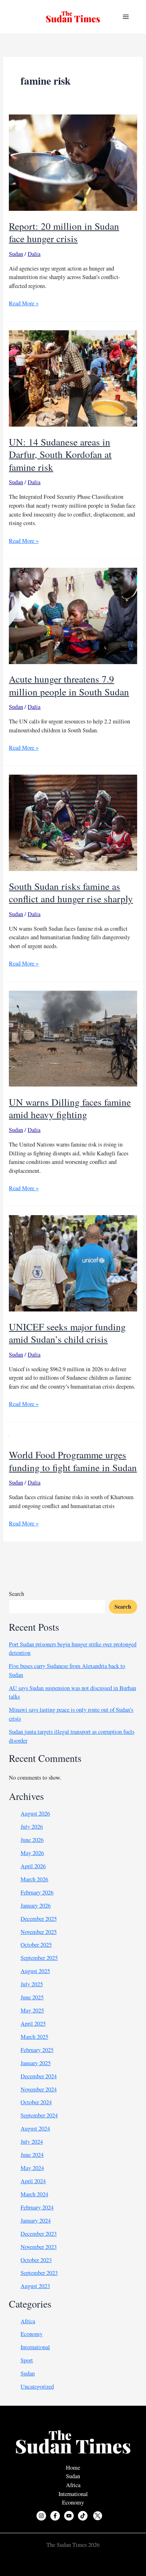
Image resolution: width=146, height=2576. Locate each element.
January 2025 (36, 2063)
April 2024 (33, 2181)
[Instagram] (41, 2516)
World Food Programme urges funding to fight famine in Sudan (73, 1461)
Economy (32, 2334)
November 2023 (39, 2247)
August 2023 (35, 2286)
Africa (28, 2321)
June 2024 (32, 2155)
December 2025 (39, 1919)
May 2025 (32, 2010)
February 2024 (37, 2207)
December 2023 (39, 2234)
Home (73, 2468)
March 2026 (34, 1879)
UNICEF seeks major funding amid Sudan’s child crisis (67, 1333)
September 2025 (39, 1958)
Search (16, 1594)
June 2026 (32, 1840)
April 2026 (33, 1866)
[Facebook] (55, 2516)
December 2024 (39, 2076)
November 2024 (39, 2089)
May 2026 (32, 1853)
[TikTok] (83, 2516)
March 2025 (34, 2037)
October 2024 (36, 2102)
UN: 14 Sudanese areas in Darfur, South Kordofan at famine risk (60, 454)
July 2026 (32, 1827)
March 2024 (34, 2194)
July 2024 (32, 2142)
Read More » (24, 303)
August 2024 (35, 2128)
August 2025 (35, 1971)
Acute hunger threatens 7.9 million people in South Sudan (69, 685)
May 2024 (32, 2168)
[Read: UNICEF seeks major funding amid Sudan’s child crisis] (73, 1262)
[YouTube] (69, 2516)
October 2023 (36, 2260)
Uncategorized (37, 2387)
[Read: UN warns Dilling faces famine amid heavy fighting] (73, 1038)
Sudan (16, 254)
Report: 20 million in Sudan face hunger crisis (64, 232)
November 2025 (39, 1932)
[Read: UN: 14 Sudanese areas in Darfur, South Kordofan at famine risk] (73, 378)
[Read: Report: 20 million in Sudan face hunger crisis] (73, 162)
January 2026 (36, 1906)
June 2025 (32, 1997)
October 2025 (36, 1945)
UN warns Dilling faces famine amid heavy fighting (70, 1108)
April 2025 (33, 2024)
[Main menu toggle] (126, 17)
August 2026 (35, 1813)
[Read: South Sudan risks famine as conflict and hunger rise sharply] (73, 822)
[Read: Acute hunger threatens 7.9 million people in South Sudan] (73, 615)
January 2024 (36, 2220)
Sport (27, 2360)
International (35, 2347)
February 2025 (37, 2050)
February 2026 (37, 1892)
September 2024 (39, 2115)
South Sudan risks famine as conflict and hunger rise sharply (71, 892)
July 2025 (32, 1984)
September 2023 (39, 2273)
